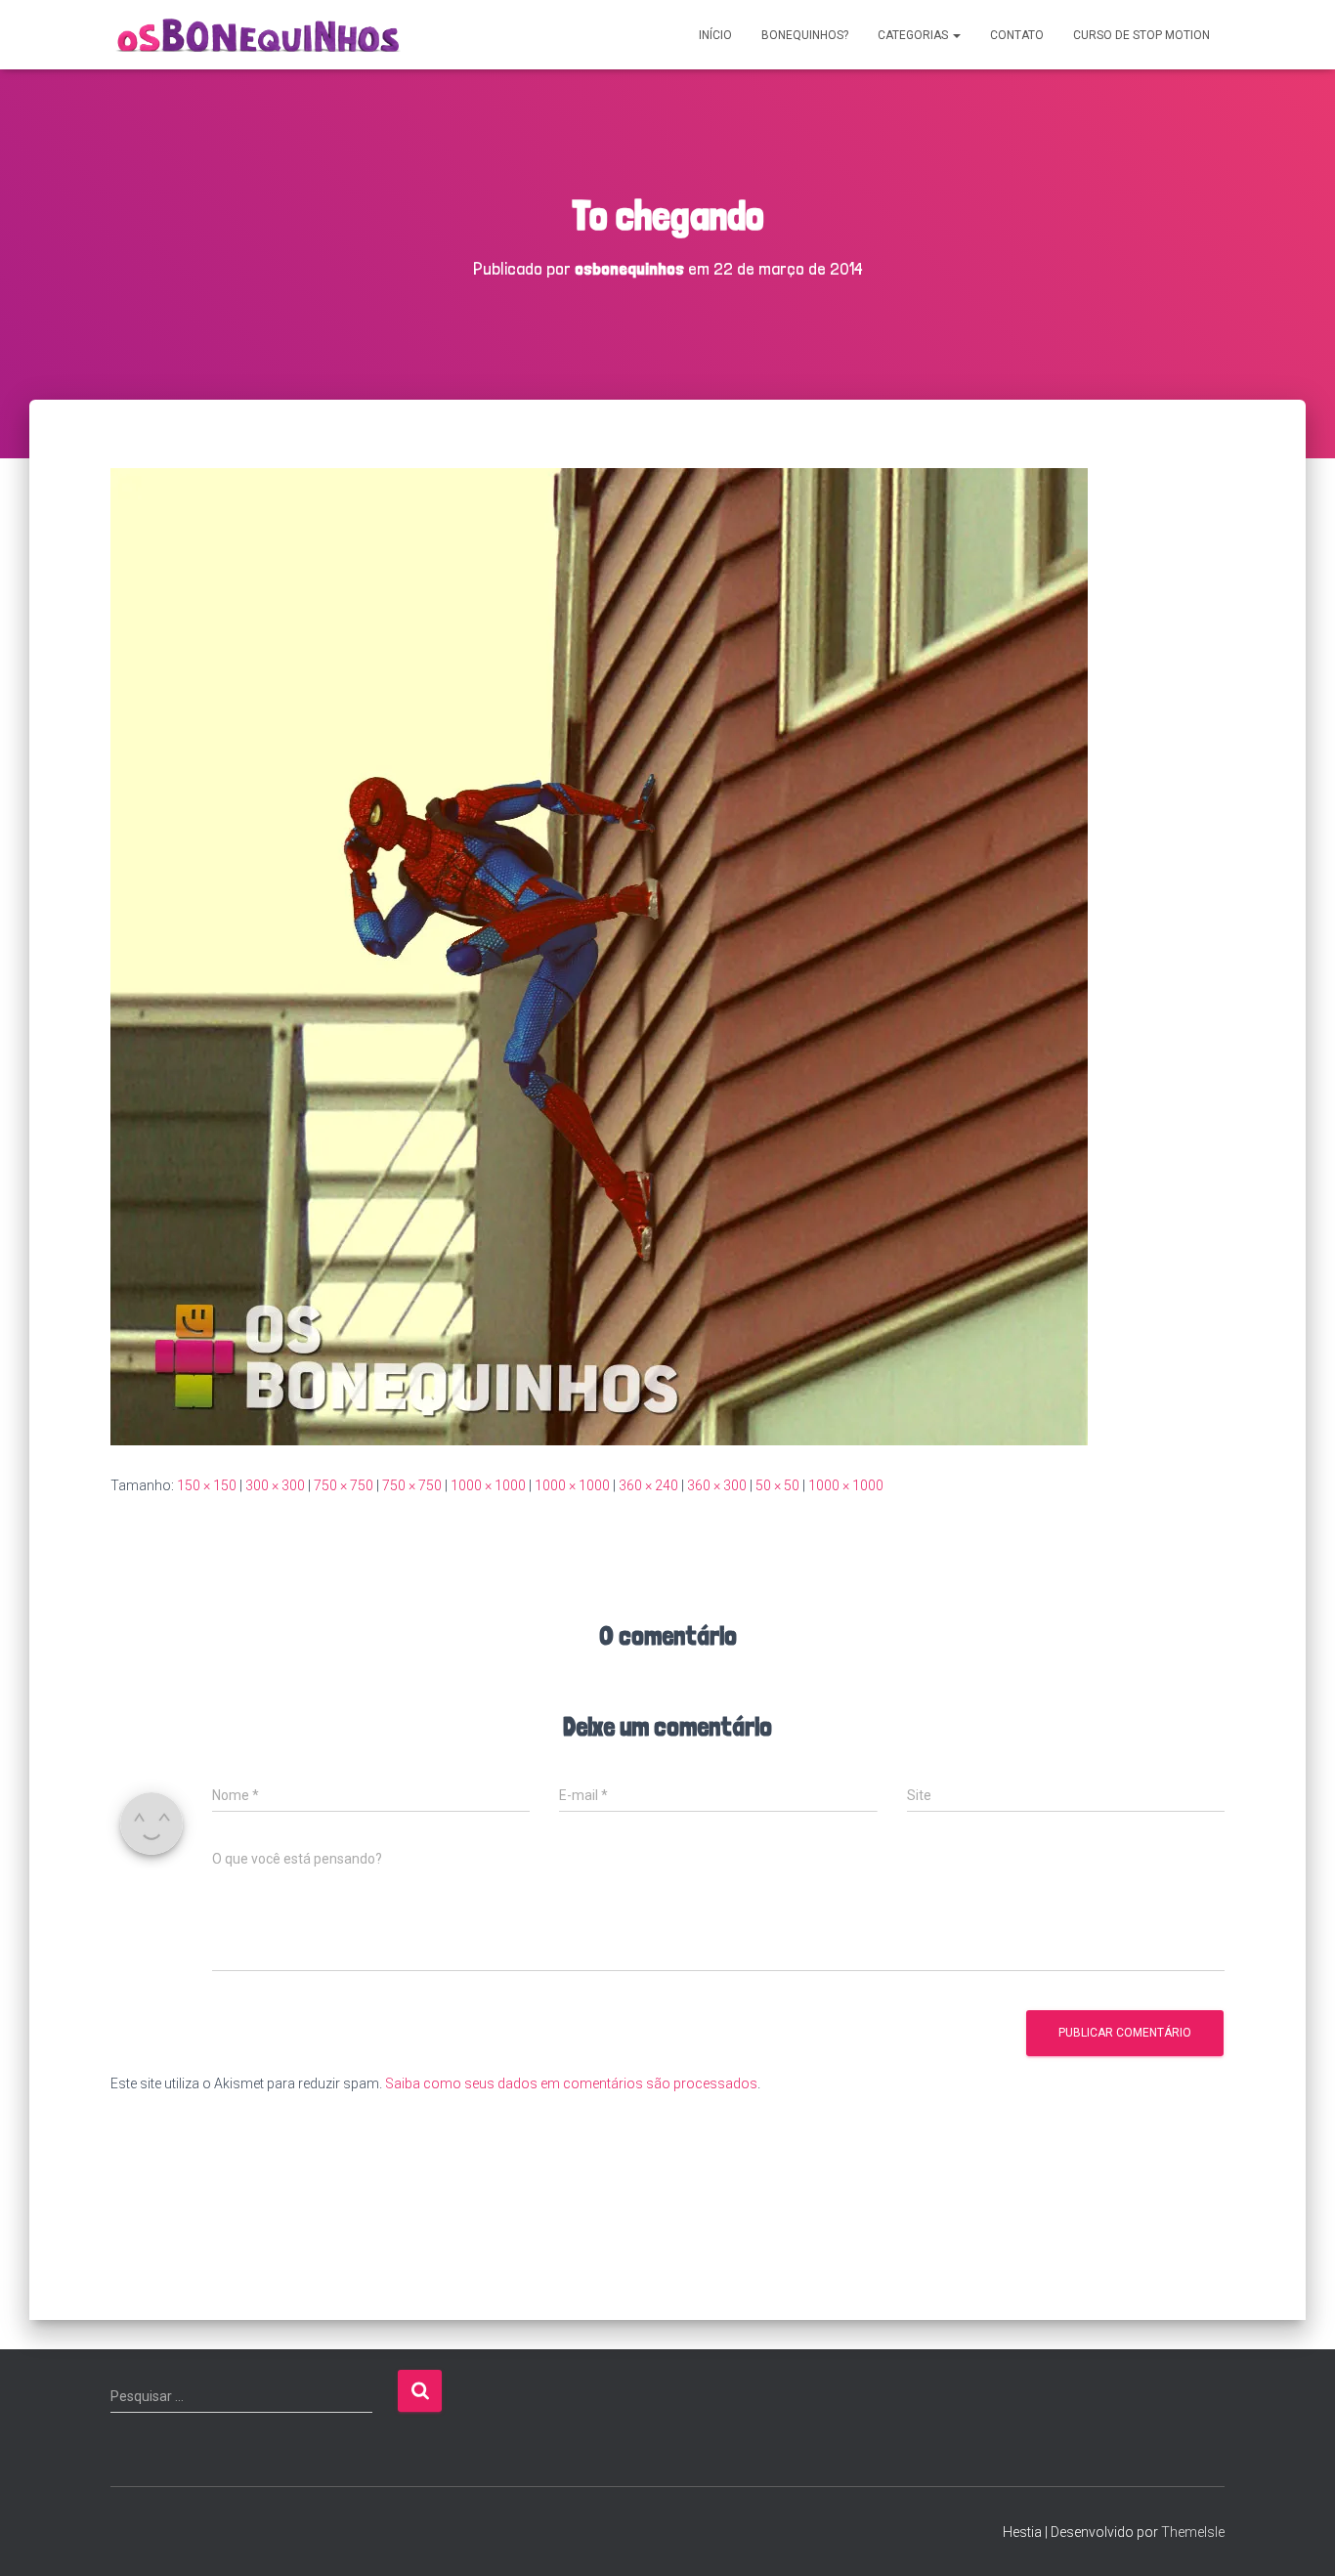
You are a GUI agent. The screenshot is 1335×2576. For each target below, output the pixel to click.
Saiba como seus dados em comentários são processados (571, 2083)
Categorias (914, 35)
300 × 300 (275, 1485)
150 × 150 (207, 1485)
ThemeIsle (1193, 2532)
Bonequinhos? (805, 35)
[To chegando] (599, 956)
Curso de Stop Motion (1141, 35)
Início (715, 35)
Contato (1017, 35)
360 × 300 (717, 1485)
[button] (956, 35)
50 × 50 (777, 1485)
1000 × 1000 (488, 1485)
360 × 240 (648, 1485)
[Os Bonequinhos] (259, 35)
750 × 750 (344, 1485)
